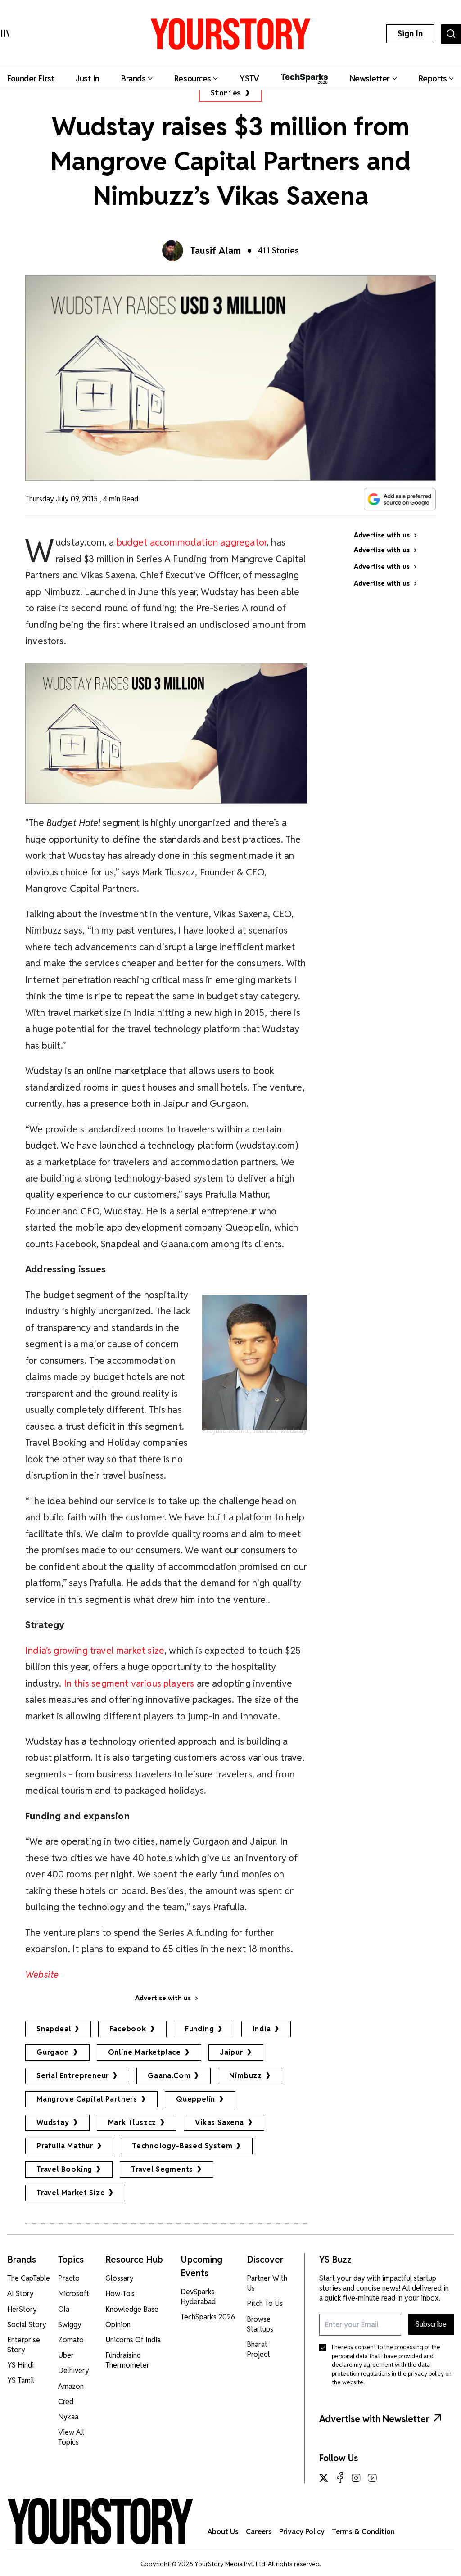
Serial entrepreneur (73, 2076)
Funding (200, 2029)
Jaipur (231, 2052)
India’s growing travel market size (95, 1650)
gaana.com (169, 2076)
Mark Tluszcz (132, 2123)
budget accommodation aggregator (192, 542)
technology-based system (182, 2146)
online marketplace (145, 2052)
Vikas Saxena (219, 2123)
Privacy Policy (302, 2532)
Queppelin (196, 2099)
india (262, 2029)
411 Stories (278, 250)
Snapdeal (54, 2029)
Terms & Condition (363, 2532)
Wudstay (53, 2123)
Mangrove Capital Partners (87, 2099)
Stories (226, 93)
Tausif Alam (216, 251)
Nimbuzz (246, 2076)
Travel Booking (64, 2169)
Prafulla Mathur (65, 2146)
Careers (259, 2532)
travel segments (162, 2169)
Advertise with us (163, 1998)
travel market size (71, 2193)
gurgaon (53, 2052)
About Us (223, 2532)
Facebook (128, 2029)
